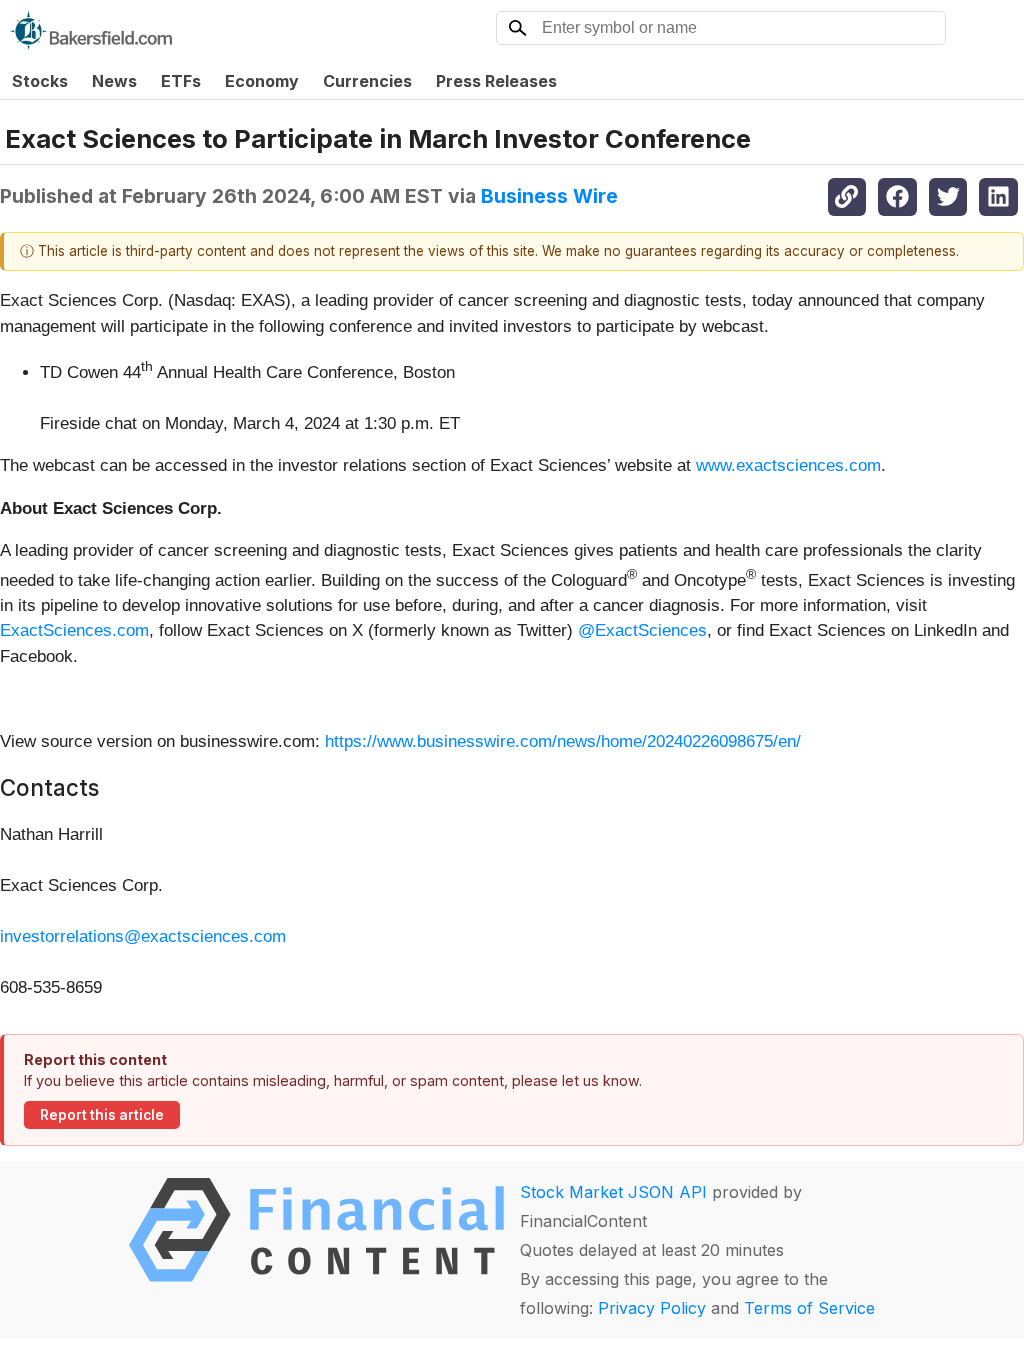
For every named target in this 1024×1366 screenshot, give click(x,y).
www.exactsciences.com (788, 465)
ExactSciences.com (74, 630)
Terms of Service (809, 1308)
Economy (262, 81)
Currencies (367, 81)
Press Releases (496, 81)
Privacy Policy (652, 1308)
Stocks (40, 81)
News (114, 81)
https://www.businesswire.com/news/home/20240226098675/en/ (563, 741)
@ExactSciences (642, 630)
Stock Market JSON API (613, 1192)
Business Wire (549, 196)
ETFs (181, 81)
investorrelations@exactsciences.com (143, 936)
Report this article (102, 1115)
